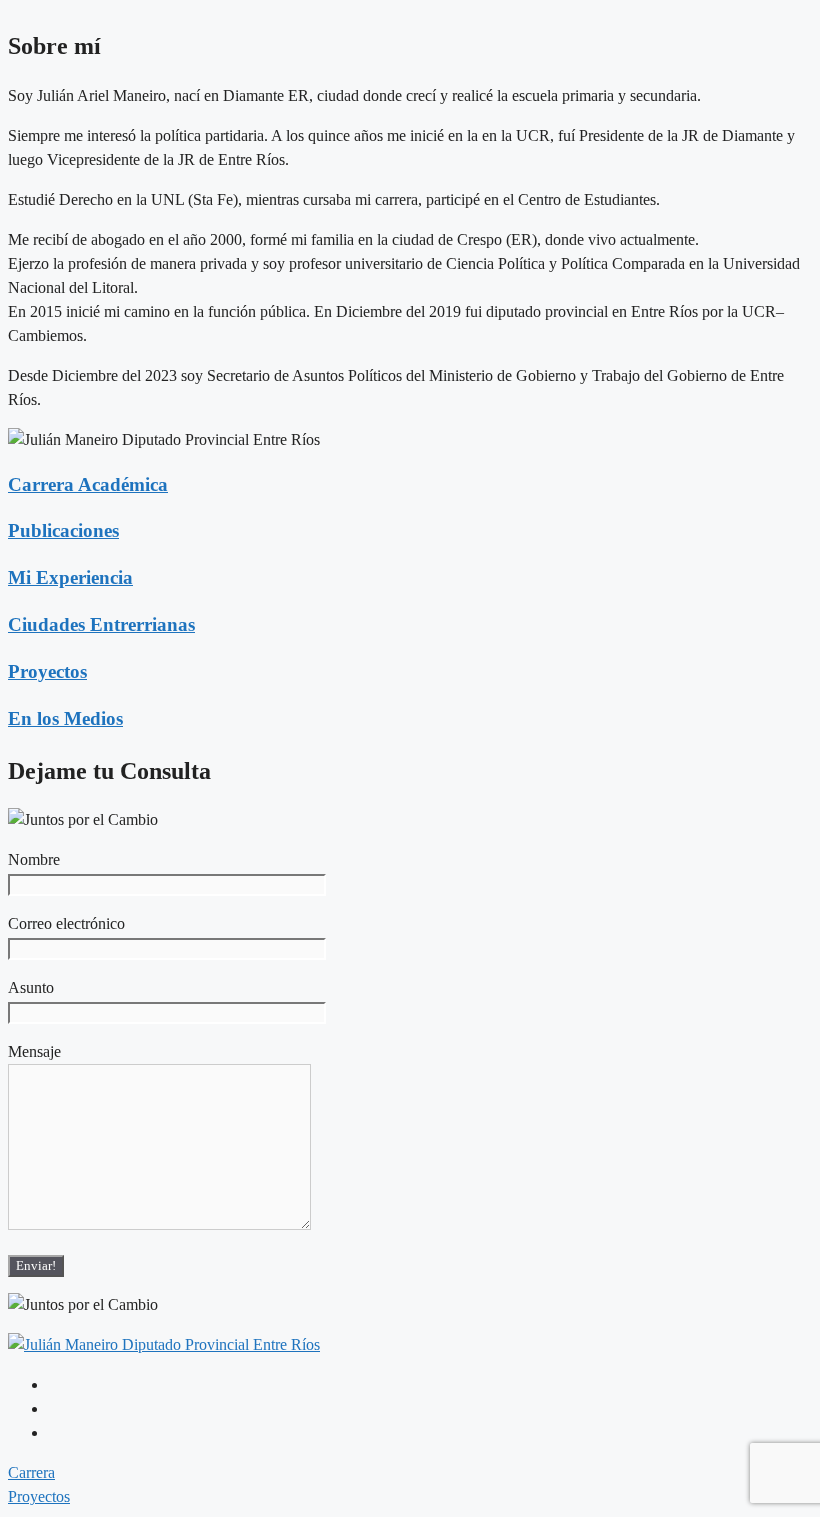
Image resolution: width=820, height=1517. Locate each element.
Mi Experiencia (70, 577)
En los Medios (65, 718)
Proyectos (47, 671)
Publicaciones (63, 530)
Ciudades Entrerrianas (101, 624)
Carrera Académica (88, 484)
